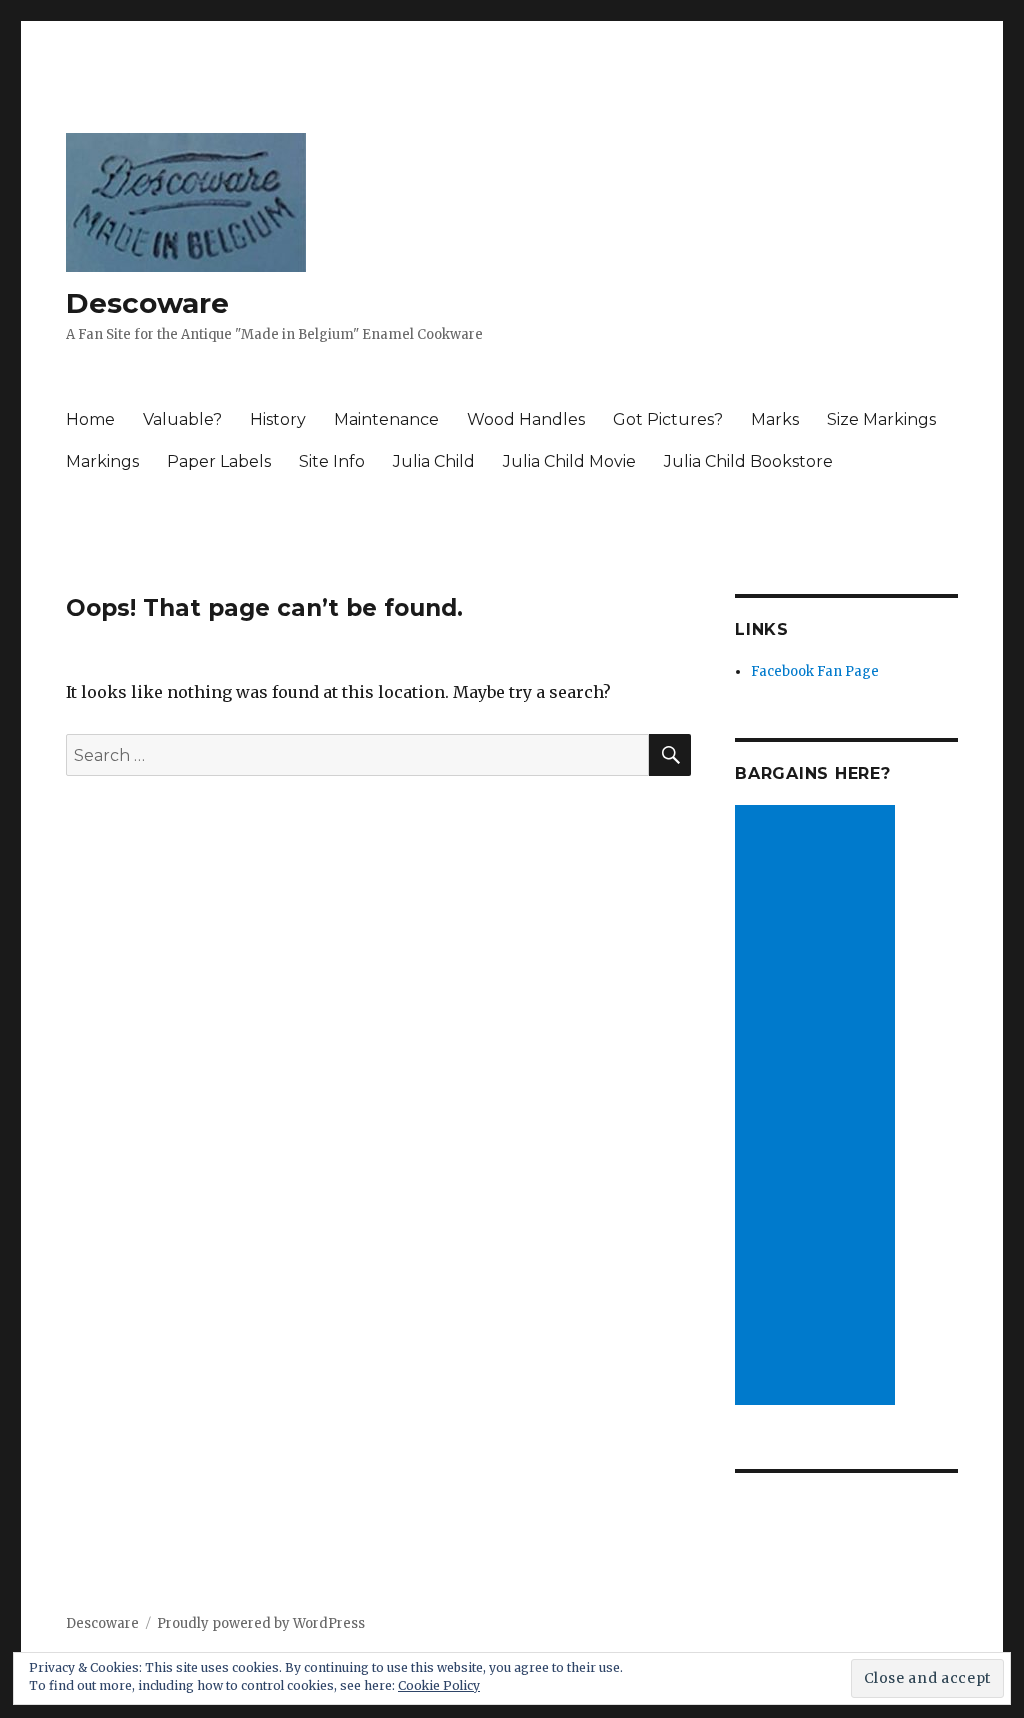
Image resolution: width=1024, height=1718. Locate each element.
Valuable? (182, 419)
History (278, 419)
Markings (102, 461)
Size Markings (881, 419)
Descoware (147, 303)
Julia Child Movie (569, 461)
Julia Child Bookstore (748, 461)
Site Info (332, 461)
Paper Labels (219, 461)
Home (90, 419)
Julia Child (434, 461)
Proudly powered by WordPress (261, 1623)
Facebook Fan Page (815, 671)
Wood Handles (526, 419)
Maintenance (386, 419)
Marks (775, 419)
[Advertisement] (818, 1107)
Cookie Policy (439, 1685)
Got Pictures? (668, 419)
